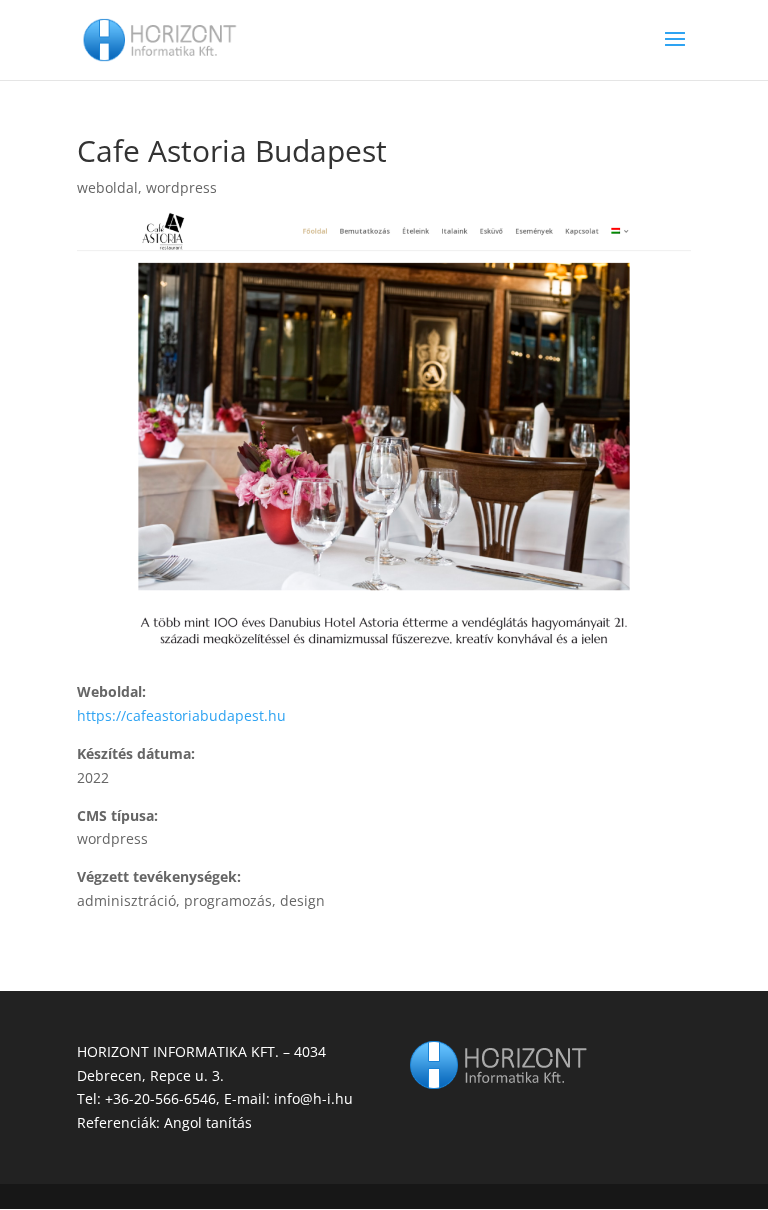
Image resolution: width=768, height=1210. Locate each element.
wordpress (181, 187)
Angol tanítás (208, 1122)
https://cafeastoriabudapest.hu (181, 715)
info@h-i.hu (313, 1098)
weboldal (107, 187)
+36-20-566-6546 (160, 1098)
